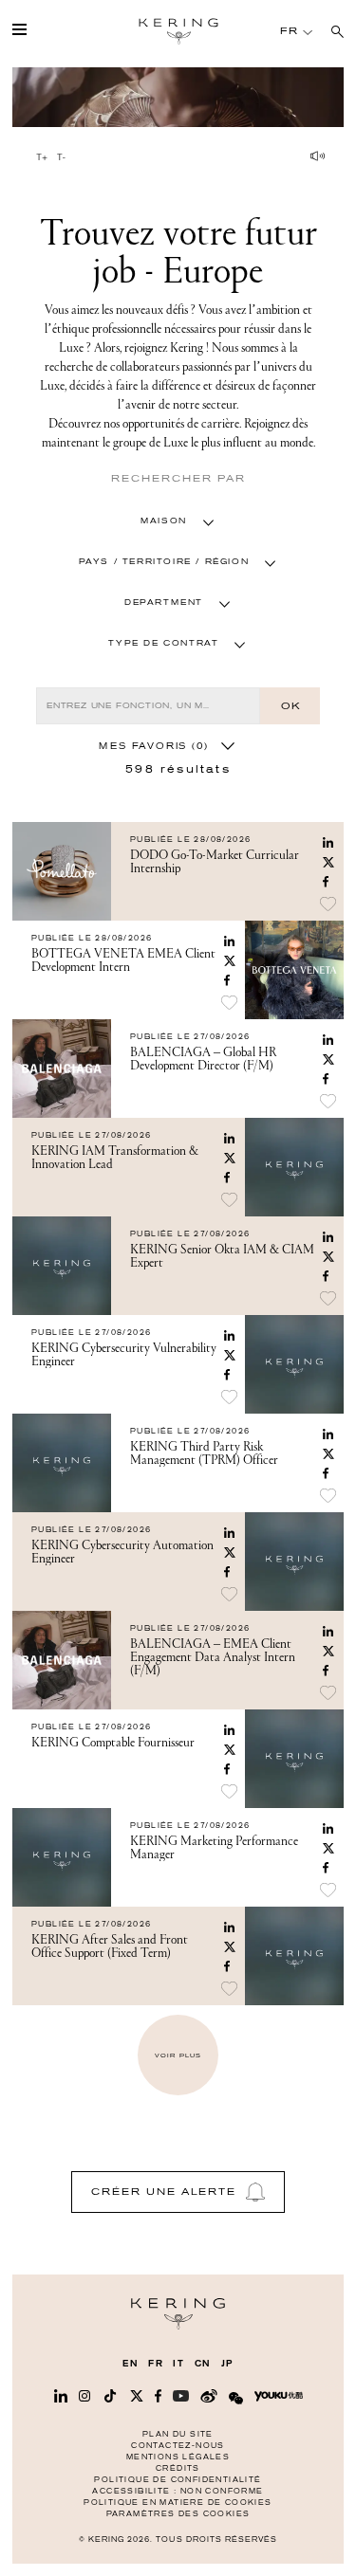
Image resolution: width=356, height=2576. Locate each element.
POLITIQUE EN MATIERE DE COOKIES (178, 2503)
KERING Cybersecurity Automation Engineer (122, 1552)
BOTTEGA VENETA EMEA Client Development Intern (123, 960)
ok (290, 706)
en (131, 2364)
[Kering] (178, 2325)
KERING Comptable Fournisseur (113, 1743)
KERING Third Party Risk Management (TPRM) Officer (204, 1453)
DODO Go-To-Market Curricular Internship (215, 862)
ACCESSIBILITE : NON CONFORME (178, 2491)
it (178, 2364)
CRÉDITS (178, 2468)
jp (227, 2364)
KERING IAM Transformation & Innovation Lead (115, 1158)
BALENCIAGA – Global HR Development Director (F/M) (203, 1059)
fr (156, 2364)
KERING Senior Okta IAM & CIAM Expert (222, 1256)
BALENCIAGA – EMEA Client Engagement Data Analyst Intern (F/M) (213, 1657)
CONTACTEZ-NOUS (178, 2446)
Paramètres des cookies (178, 2514)
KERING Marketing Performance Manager (214, 1848)
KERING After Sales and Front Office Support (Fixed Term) (110, 1946)
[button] (178, 521)
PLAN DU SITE (178, 2434)
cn (203, 2364)
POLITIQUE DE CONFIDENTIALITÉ (178, 2480)
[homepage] (178, 31)
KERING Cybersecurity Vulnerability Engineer (124, 1355)
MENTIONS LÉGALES (178, 2457)
